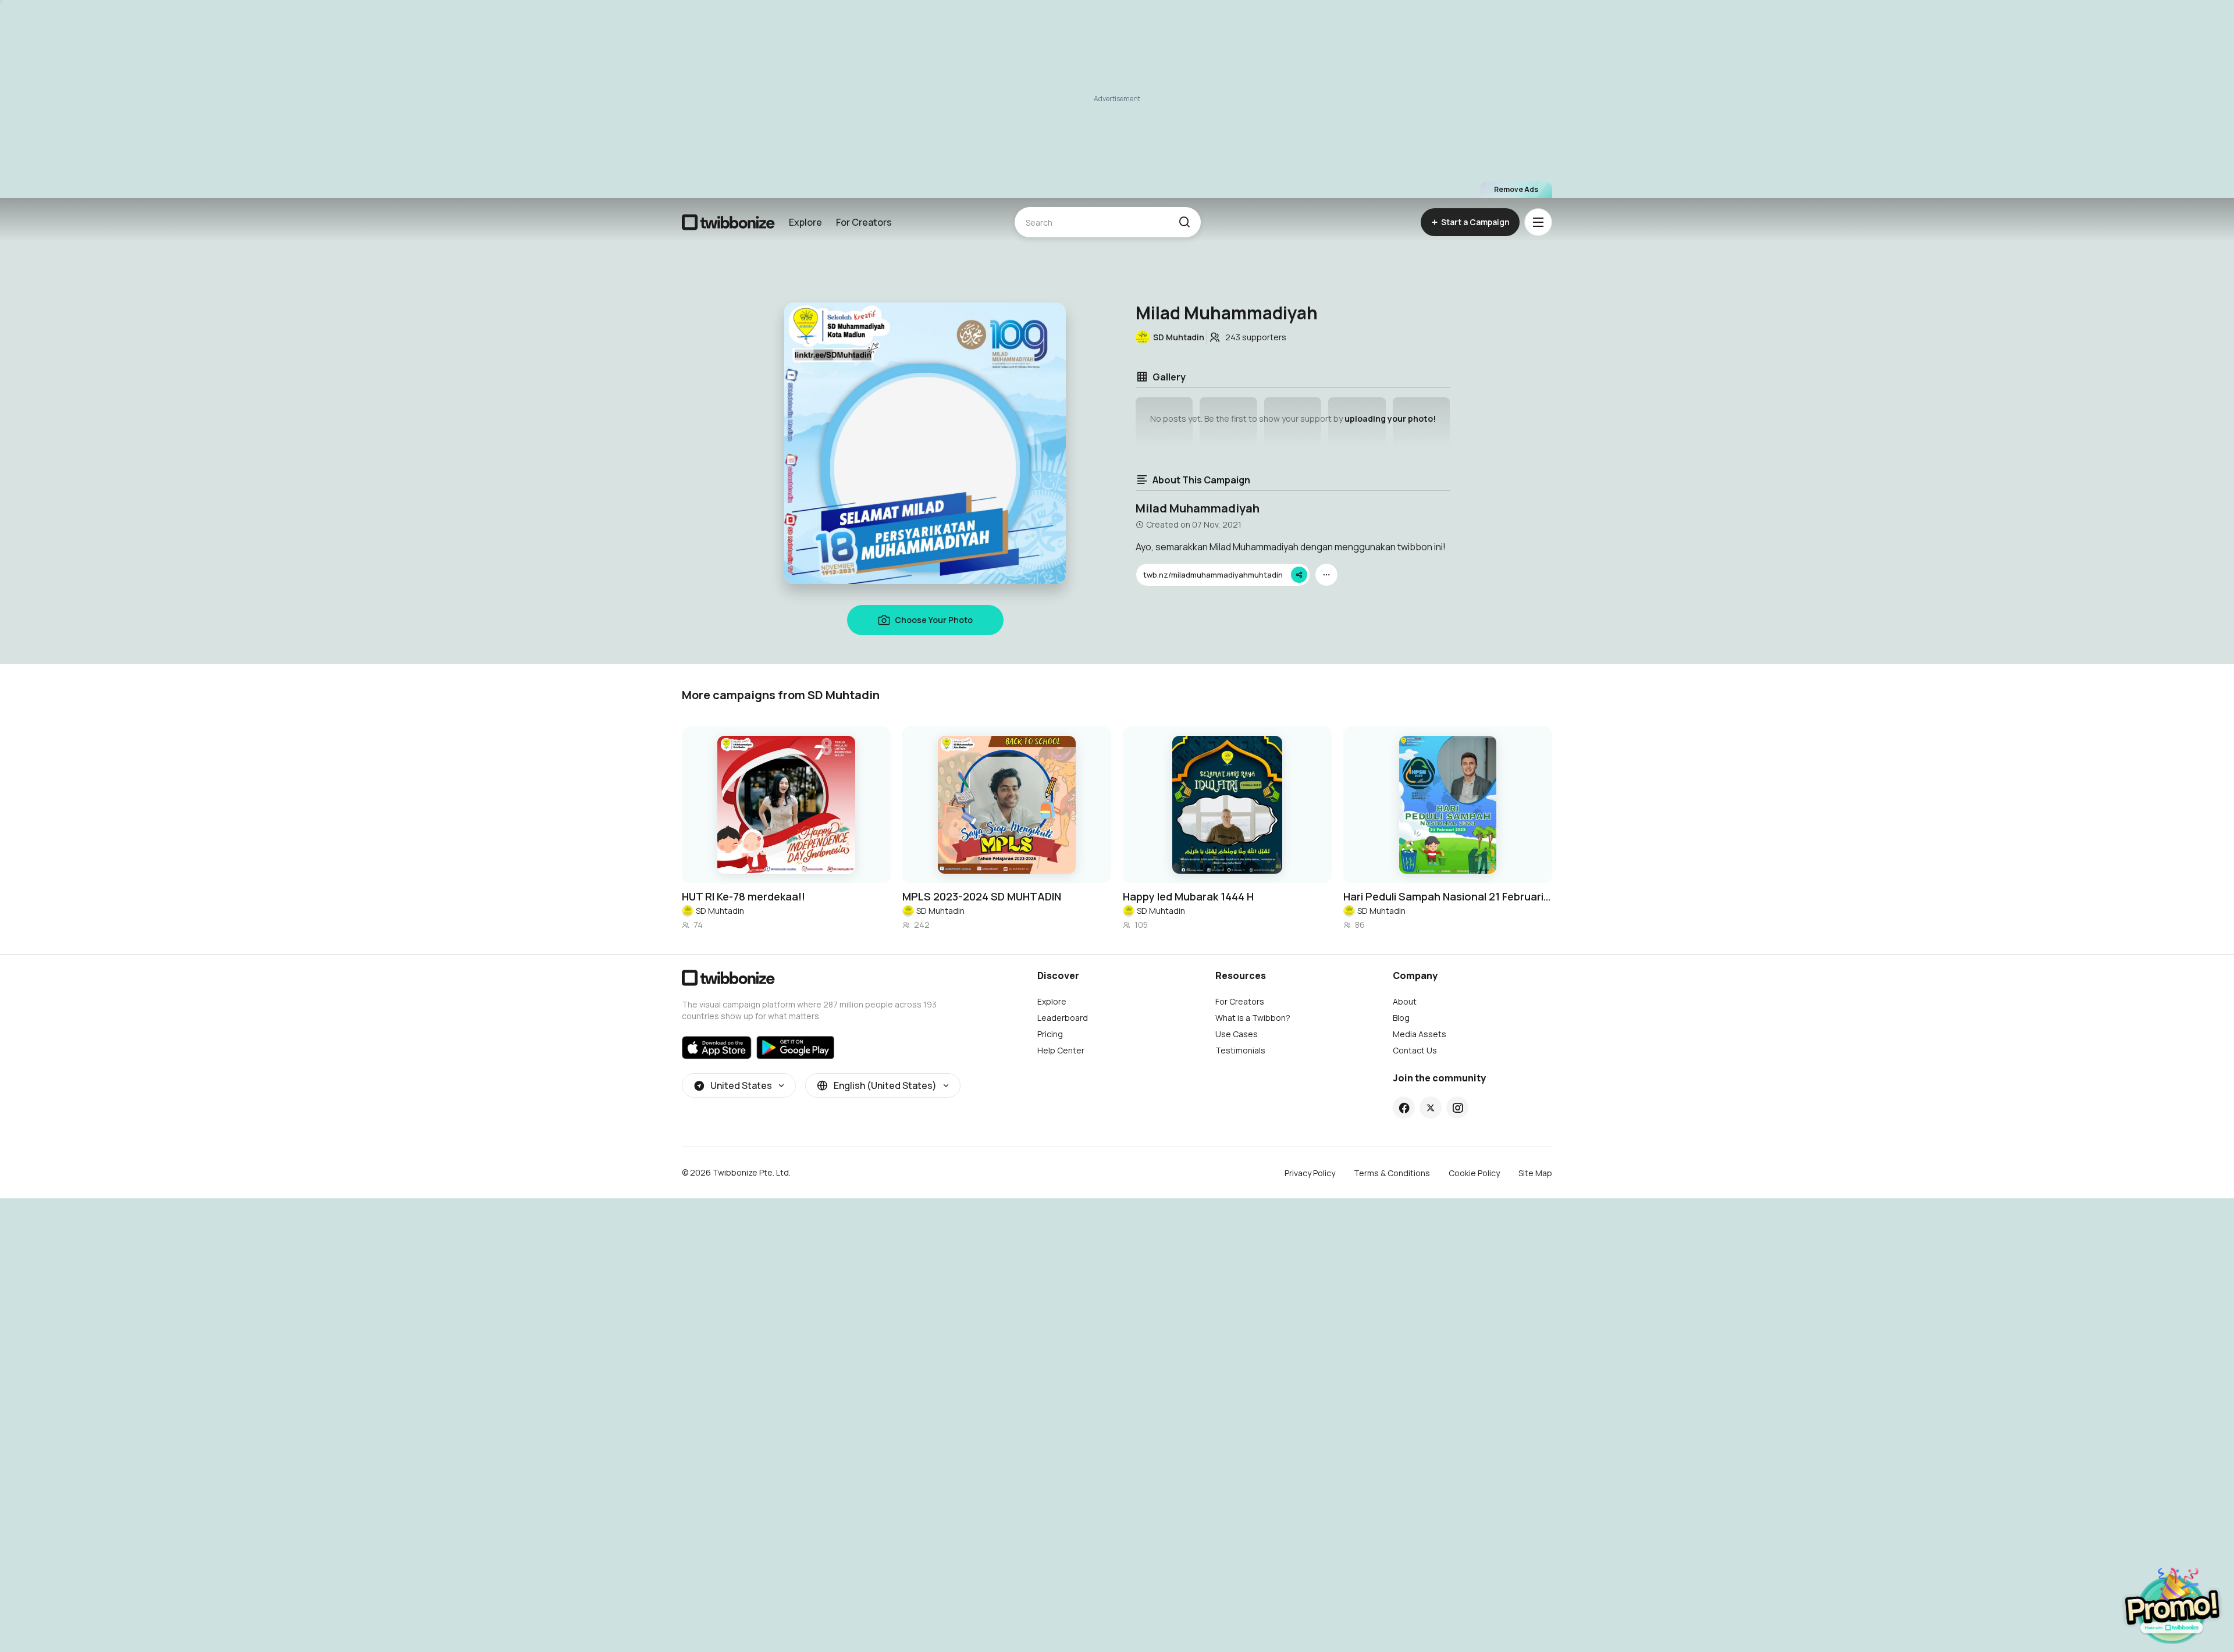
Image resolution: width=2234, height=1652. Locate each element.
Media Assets (1420, 1034)
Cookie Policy (1474, 1173)
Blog (1401, 1018)
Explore (805, 222)
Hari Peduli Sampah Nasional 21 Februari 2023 (1448, 896)
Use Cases (1237, 1034)
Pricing (1050, 1034)
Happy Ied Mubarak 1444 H (1188, 896)
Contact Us (1415, 1050)
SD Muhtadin (720, 911)
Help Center (1061, 1050)
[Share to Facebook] (1404, 1108)
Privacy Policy (1310, 1173)
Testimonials (1240, 1050)
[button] (1184, 222)
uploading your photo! (1390, 419)
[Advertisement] (1117, 99)
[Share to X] (1431, 1108)
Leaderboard (1063, 1018)
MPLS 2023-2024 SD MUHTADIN (982, 896)
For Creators (864, 222)
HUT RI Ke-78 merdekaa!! (744, 896)
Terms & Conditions (1392, 1173)
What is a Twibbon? (1253, 1018)
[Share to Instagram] (1458, 1108)
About (1405, 1001)
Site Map (1535, 1173)
